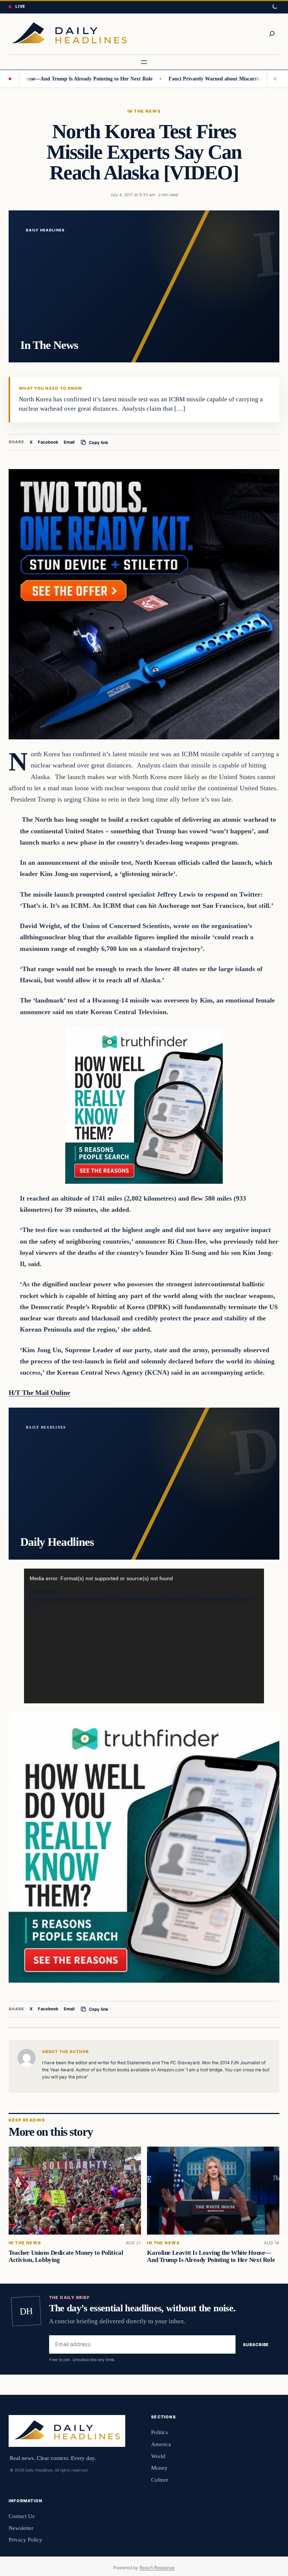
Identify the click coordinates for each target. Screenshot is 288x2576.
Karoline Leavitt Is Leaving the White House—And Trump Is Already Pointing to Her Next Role (211, 2256)
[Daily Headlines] (69, 34)
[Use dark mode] (274, 7)
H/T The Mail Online (39, 1393)
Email (69, 442)
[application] (144, 1636)
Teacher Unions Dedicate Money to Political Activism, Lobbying (66, 2256)
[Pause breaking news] (273, 79)
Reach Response (157, 2568)
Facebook (48, 442)
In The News (144, 111)
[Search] (272, 34)
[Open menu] (144, 62)
